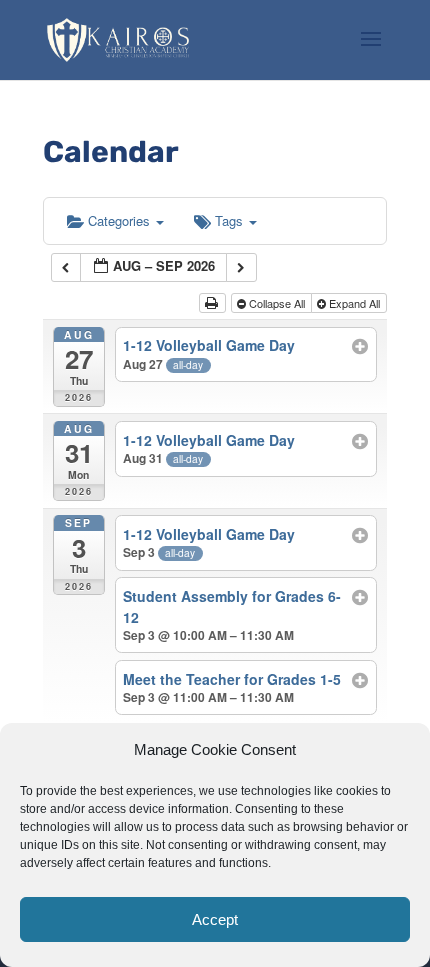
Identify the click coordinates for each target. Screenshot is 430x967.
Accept (215, 919)
